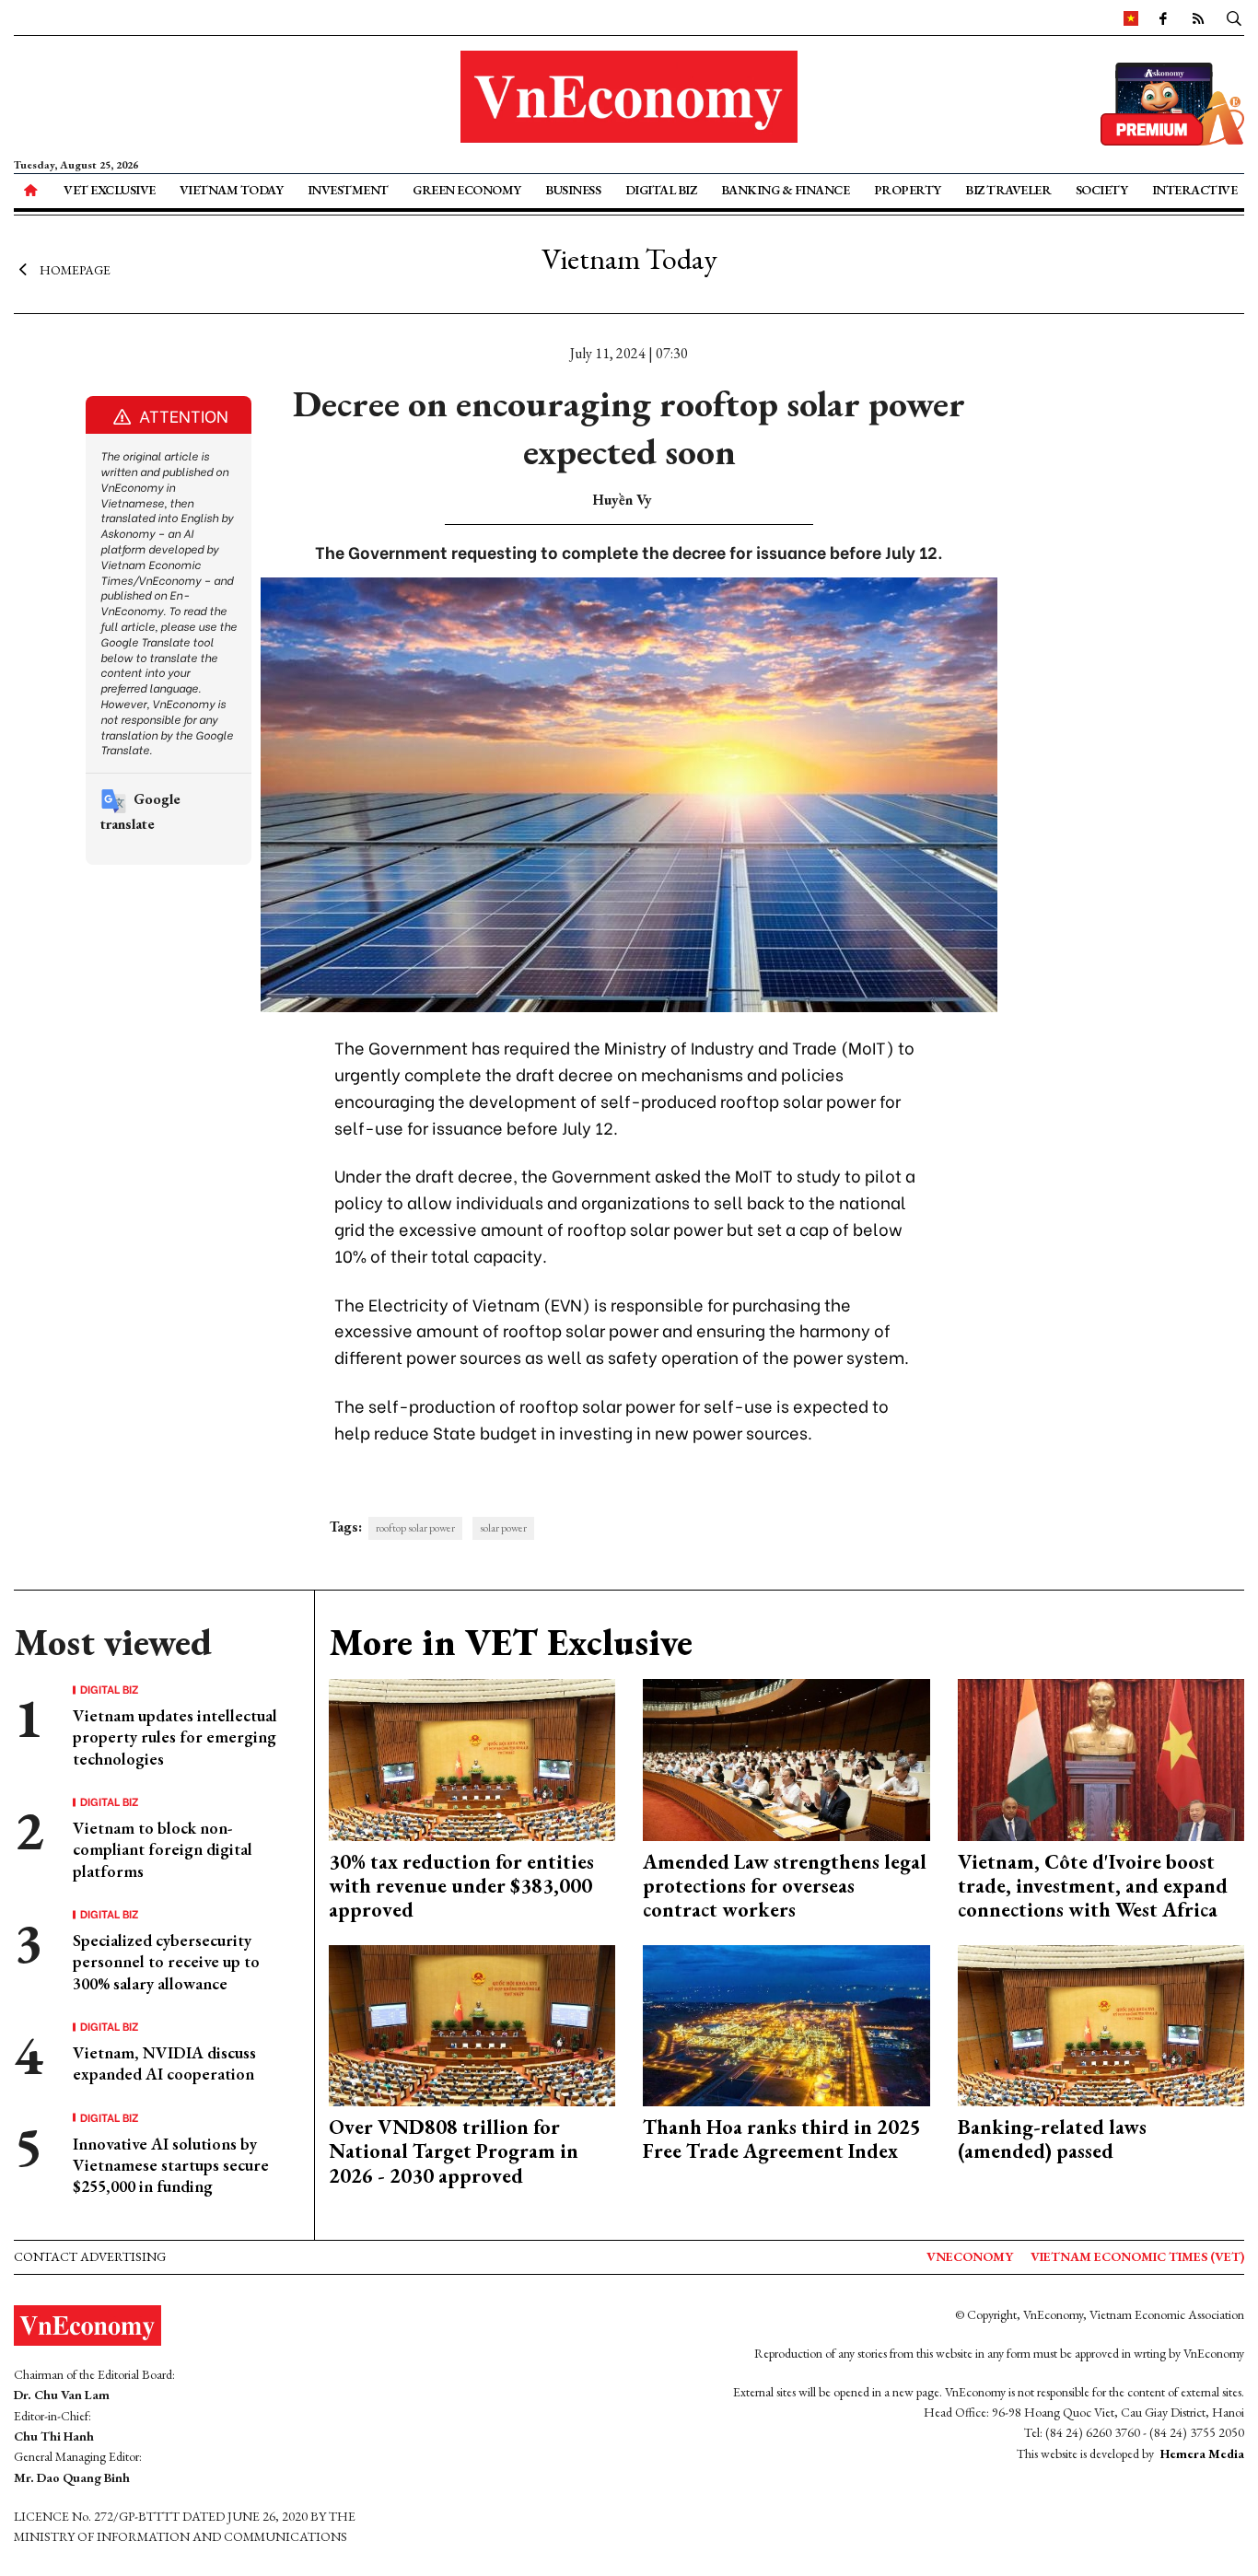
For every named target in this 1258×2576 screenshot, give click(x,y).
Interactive (1195, 190)
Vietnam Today (232, 190)
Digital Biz (661, 190)
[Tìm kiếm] (1234, 17)
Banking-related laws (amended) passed (1052, 2139)
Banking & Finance (786, 190)
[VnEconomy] (1131, 17)
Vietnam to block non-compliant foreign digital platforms (163, 1849)
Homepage (75, 270)
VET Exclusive (110, 190)
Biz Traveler (1008, 190)
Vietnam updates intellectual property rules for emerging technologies (175, 1737)
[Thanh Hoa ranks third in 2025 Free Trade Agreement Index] (786, 2024)
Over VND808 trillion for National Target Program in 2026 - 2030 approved (454, 2151)
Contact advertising (90, 2256)
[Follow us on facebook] (1163, 17)
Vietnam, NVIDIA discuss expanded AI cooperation (164, 2063)
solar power (503, 1528)
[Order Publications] (1172, 102)
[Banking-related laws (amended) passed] (1101, 2024)
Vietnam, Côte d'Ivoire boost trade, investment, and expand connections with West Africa (1093, 1886)
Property (908, 190)
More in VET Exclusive (511, 1642)
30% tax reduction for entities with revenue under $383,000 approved (461, 1886)
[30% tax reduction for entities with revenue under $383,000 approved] (472, 1758)
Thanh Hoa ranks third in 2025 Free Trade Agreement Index (782, 2139)
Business (573, 190)
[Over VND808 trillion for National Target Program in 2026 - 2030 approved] (472, 2024)
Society (1102, 190)
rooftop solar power (415, 1528)
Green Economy (467, 190)
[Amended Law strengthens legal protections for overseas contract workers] (786, 1758)
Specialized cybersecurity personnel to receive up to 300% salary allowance (166, 1962)
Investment (348, 190)
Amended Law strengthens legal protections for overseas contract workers (785, 1886)
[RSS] (1198, 17)
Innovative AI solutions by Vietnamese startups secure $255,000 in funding (171, 2165)
